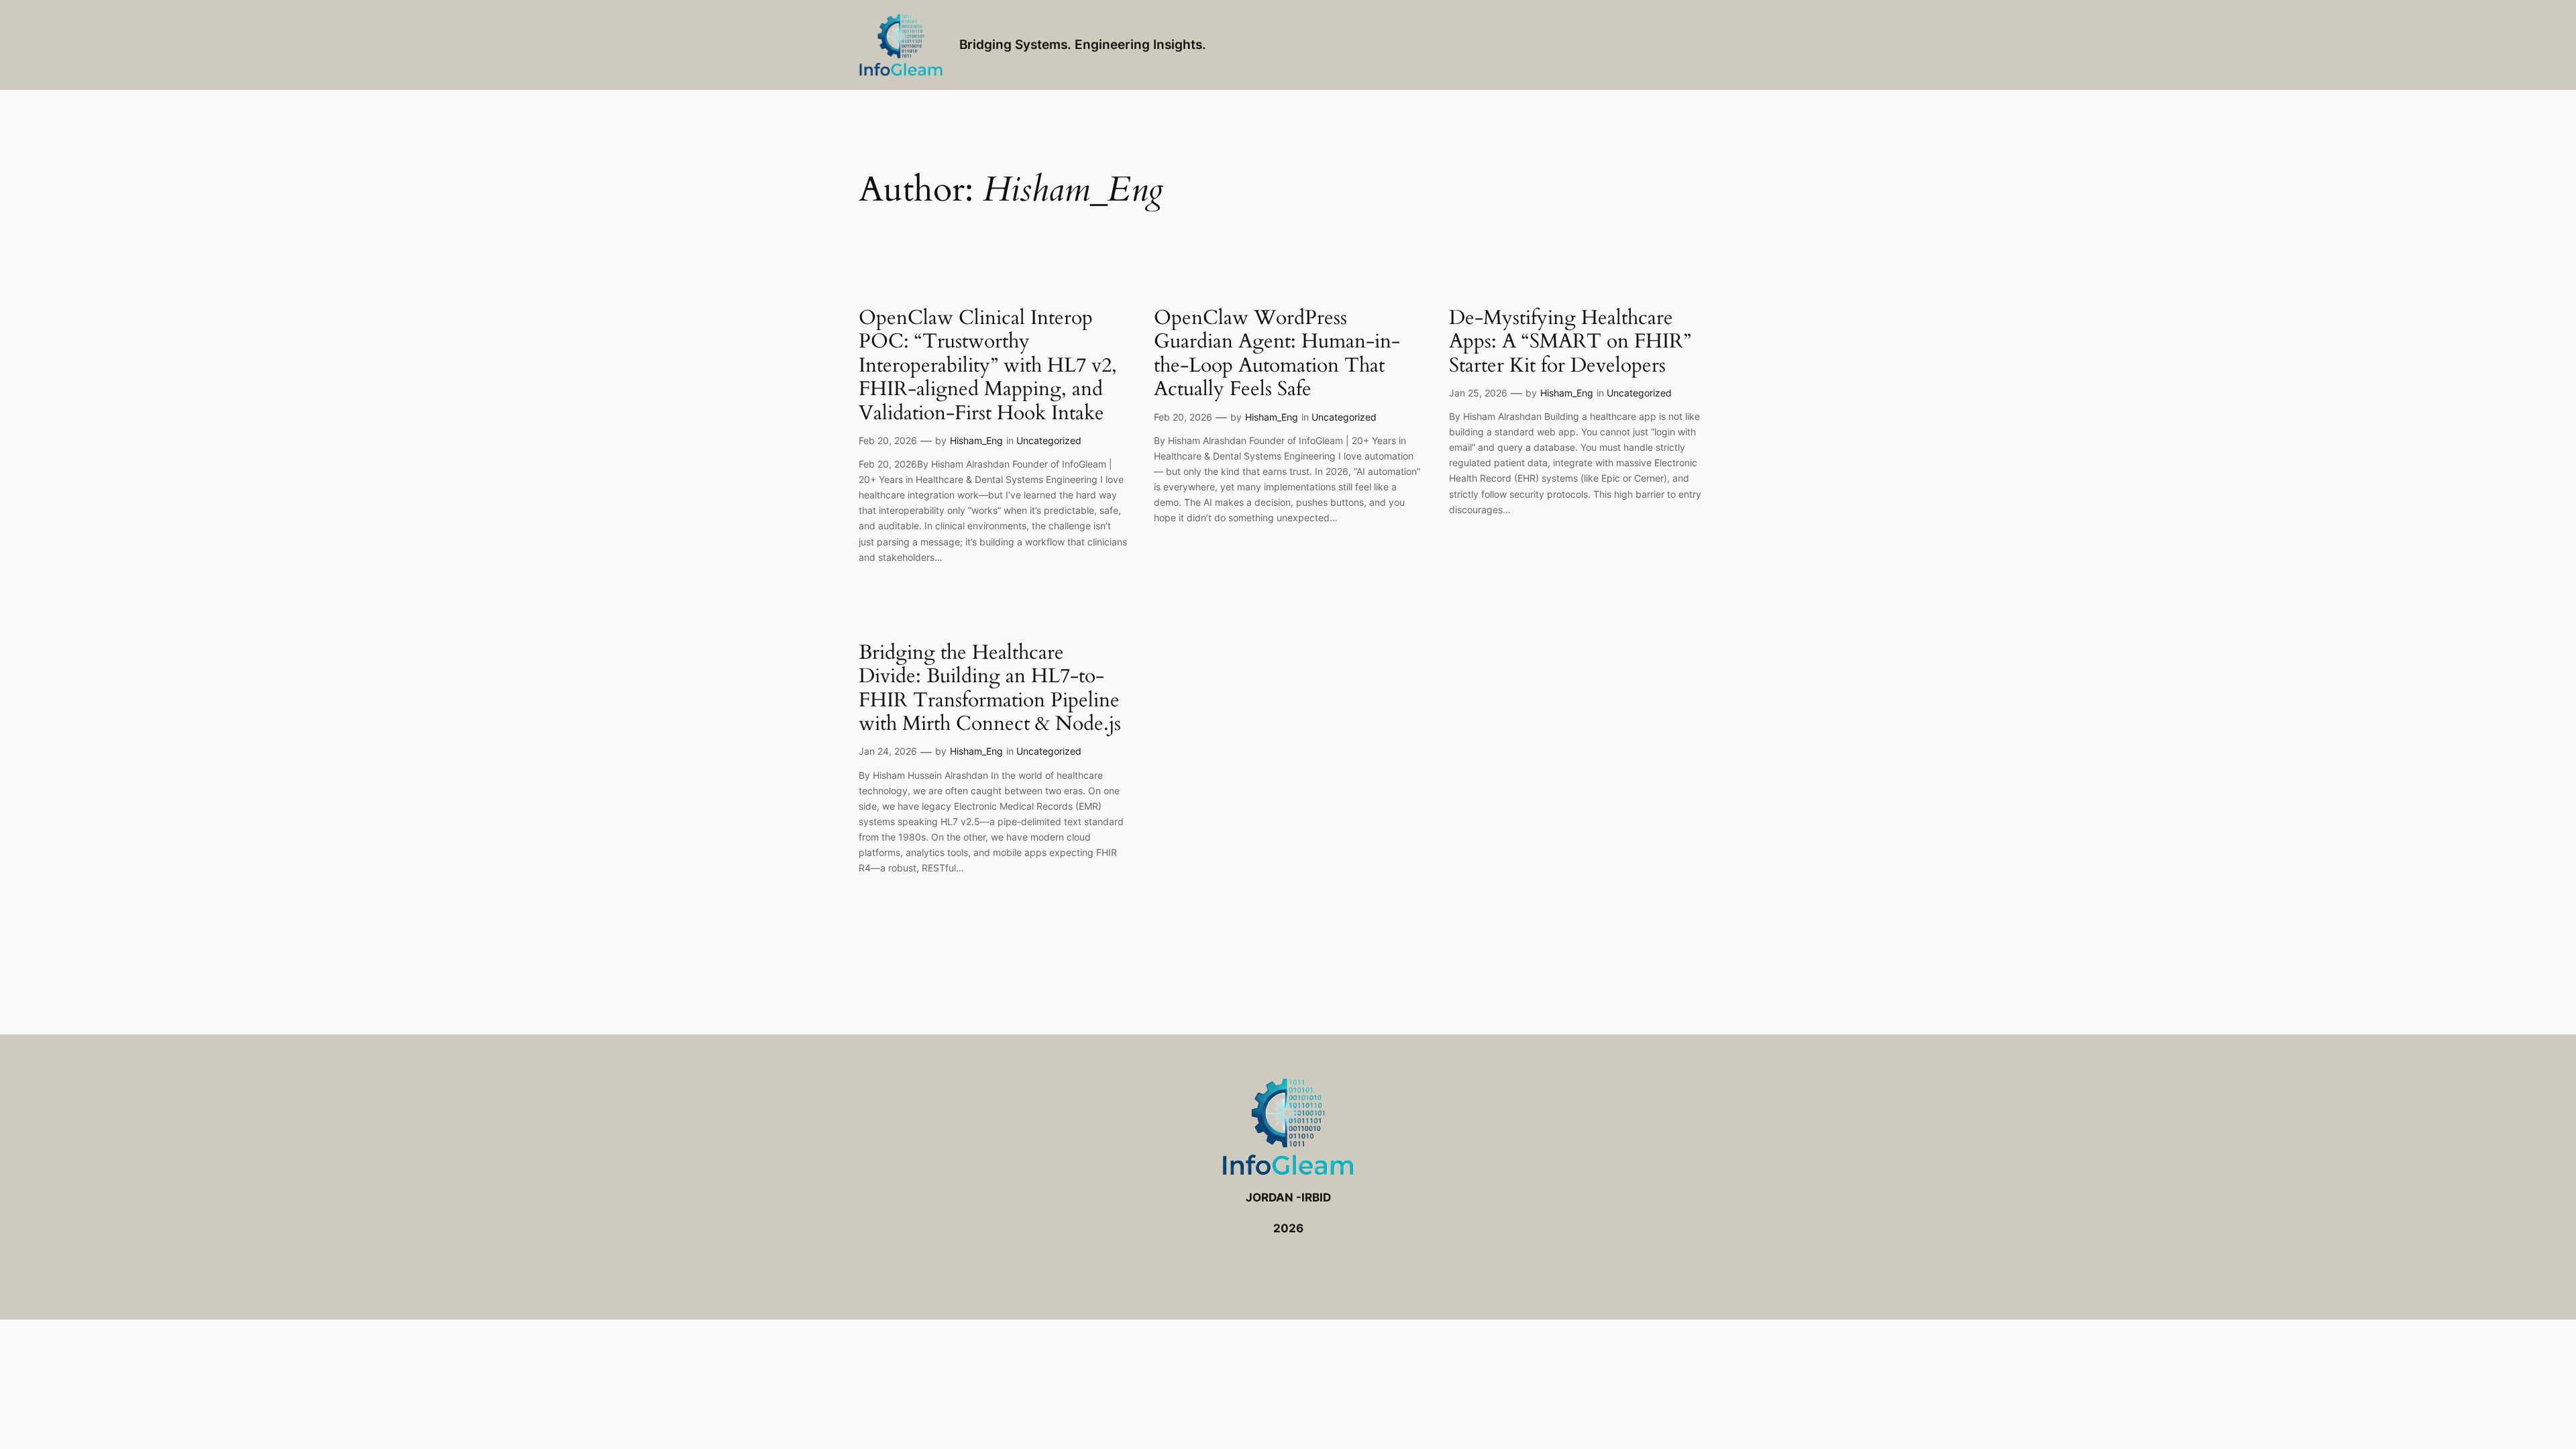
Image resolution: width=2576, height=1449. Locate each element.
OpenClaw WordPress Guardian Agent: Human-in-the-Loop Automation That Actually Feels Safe (1277, 354)
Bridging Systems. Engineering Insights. (1083, 44)
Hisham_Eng (976, 440)
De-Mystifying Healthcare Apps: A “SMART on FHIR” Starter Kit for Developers (1570, 342)
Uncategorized (1049, 440)
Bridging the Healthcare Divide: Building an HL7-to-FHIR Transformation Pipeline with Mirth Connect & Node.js (990, 689)
